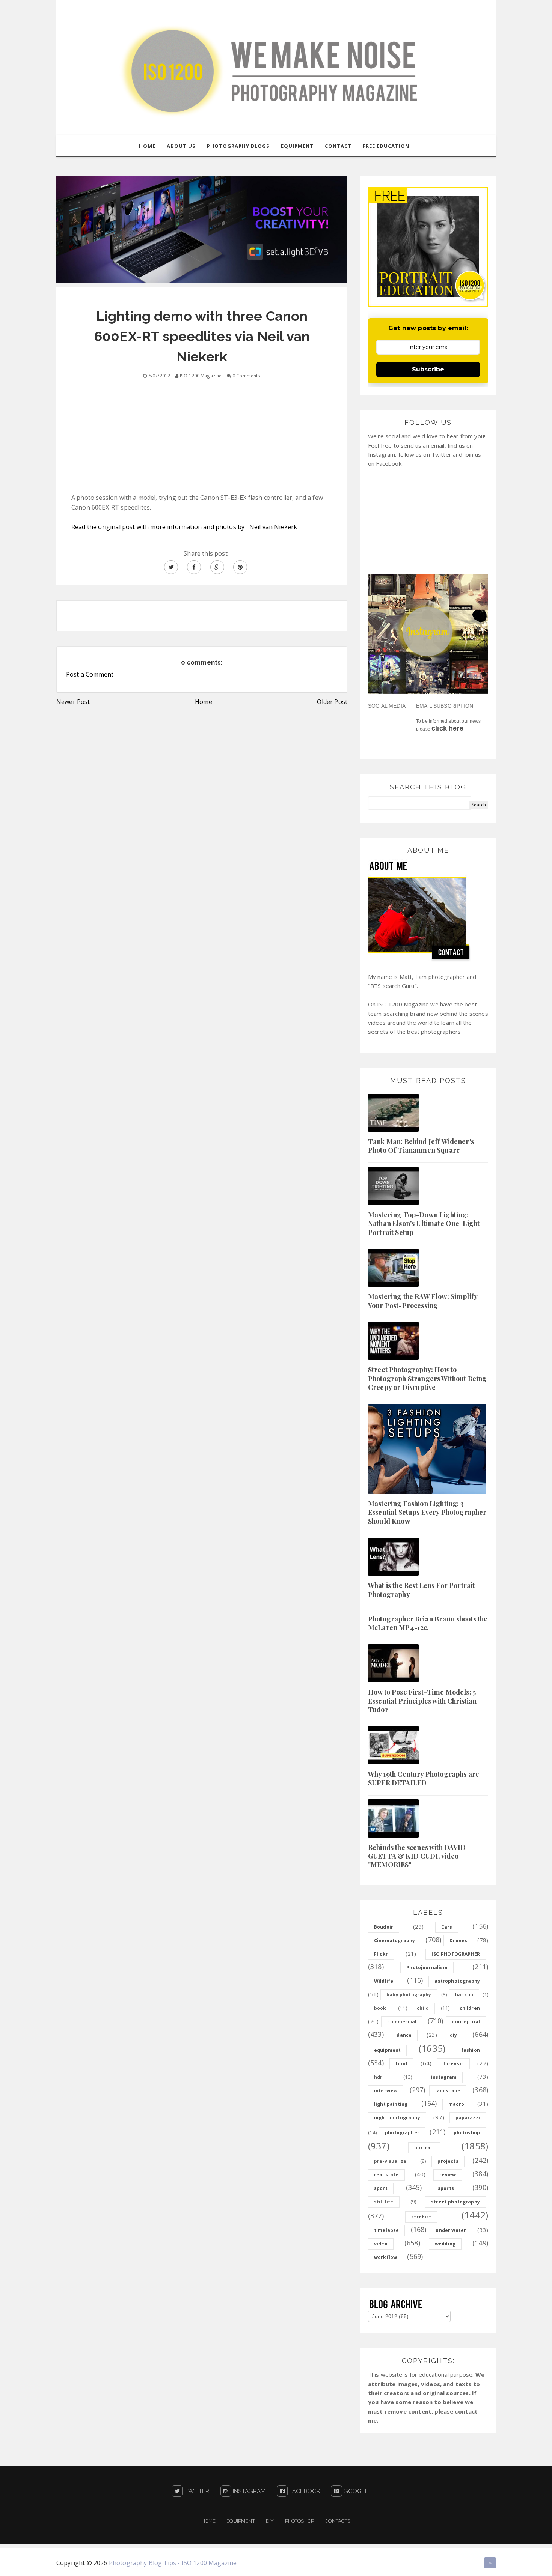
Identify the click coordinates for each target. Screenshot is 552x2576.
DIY (270, 2521)
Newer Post (73, 702)
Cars (447, 1927)
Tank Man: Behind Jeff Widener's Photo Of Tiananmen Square (421, 1146)
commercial (402, 2022)
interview (386, 2091)
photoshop (467, 2133)
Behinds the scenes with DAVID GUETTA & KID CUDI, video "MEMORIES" (417, 1856)
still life (384, 2202)
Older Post (332, 702)
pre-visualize (390, 2161)
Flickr (381, 1954)
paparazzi (468, 2118)
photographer (402, 2133)
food (401, 2064)
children (470, 2008)
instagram (444, 2077)
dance (404, 2035)
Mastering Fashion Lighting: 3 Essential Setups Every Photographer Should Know (427, 1512)
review (448, 2175)
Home (204, 702)
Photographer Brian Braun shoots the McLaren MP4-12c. (428, 1623)
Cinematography (394, 1941)
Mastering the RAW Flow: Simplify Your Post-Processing (423, 1301)
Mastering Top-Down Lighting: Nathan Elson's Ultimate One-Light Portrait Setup (424, 1223)
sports (446, 2188)
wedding (445, 2244)
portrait (424, 2148)
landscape (448, 2091)
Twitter (196, 2491)
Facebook (304, 2491)
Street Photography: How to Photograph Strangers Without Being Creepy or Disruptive (427, 1378)
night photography (397, 2118)
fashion (471, 2050)
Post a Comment (90, 674)
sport (381, 2188)
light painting (391, 2104)
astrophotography (457, 1981)
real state (386, 2175)
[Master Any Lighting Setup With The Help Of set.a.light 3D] (202, 229)
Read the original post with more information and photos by (160, 527)
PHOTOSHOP (299, 2521)
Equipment (241, 2521)
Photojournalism (427, 1968)
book (380, 2008)
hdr (378, 2077)
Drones (458, 1941)
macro (456, 2104)
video (381, 2244)
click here (447, 728)
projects (448, 2161)
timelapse (386, 2230)
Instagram (249, 2491)
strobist (421, 2217)
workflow (385, 2257)
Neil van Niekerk (273, 527)
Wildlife (384, 1981)
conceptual (466, 2022)
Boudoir (384, 1927)
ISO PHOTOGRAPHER (456, 1954)
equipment (387, 2050)
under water (451, 2230)
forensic (453, 2064)
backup (464, 1995)
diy (453, 2035)
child (423, 2008)
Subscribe (428, 369)
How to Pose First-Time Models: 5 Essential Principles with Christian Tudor (422, 1701)
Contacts (338, 2521)
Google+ (356, 2491)
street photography (455, 2202)
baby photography (409, 1995)
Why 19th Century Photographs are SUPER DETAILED (424, 1778)
